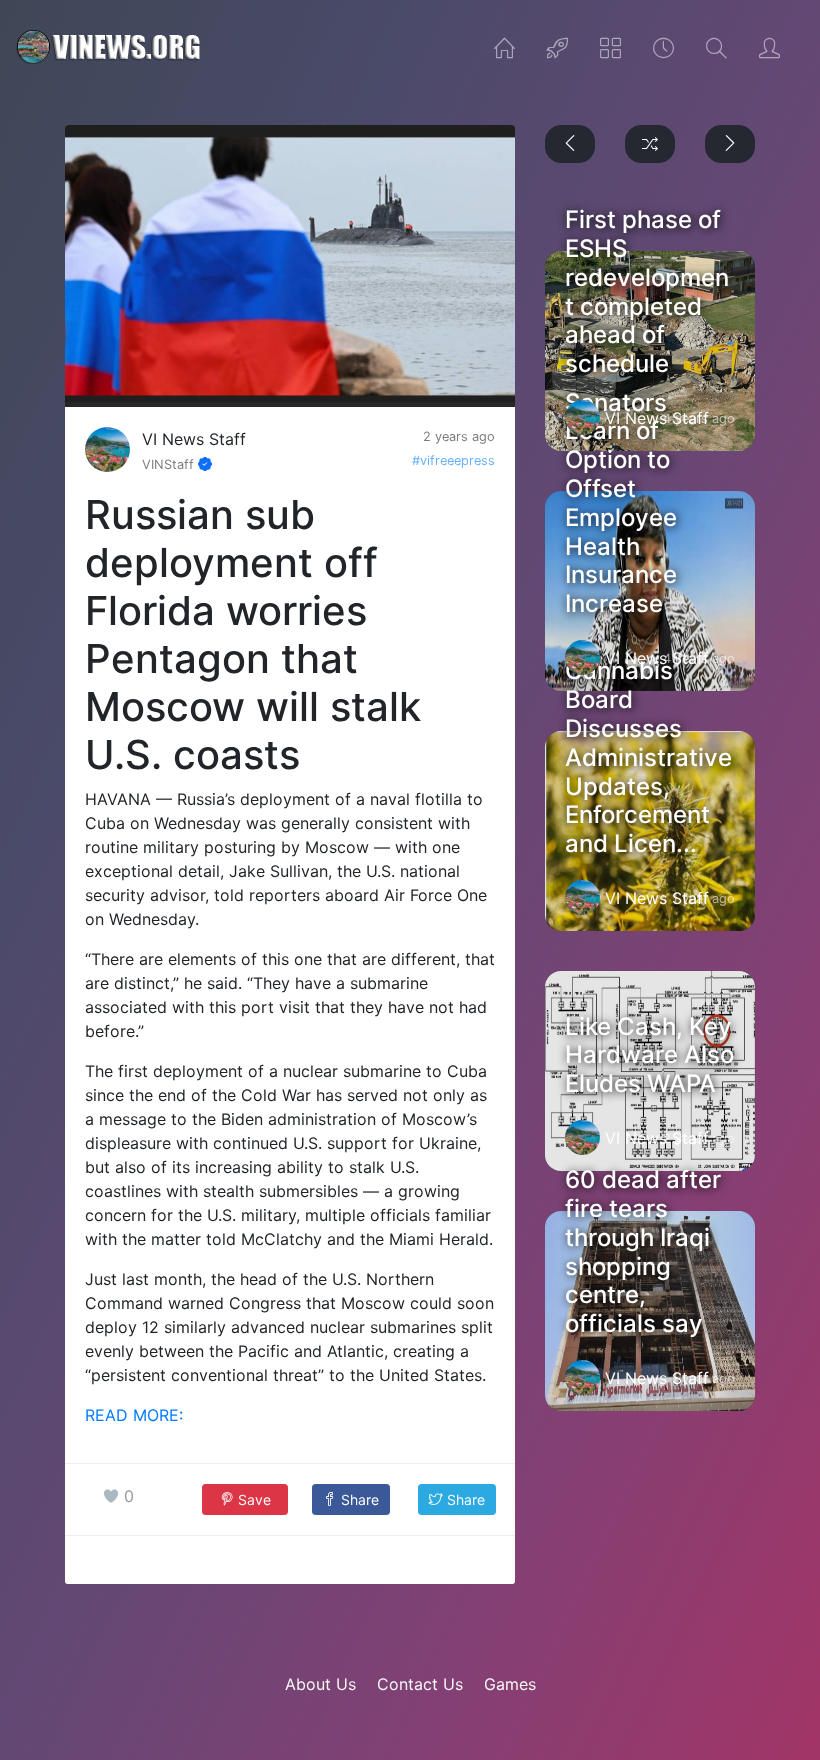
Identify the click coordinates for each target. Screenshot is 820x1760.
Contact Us (420, 1684)
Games (510, 1684)
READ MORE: (134, 1415)
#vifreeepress (453, 460)
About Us (320, 1684)
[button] (350, 1499)
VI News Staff (194, 439)
